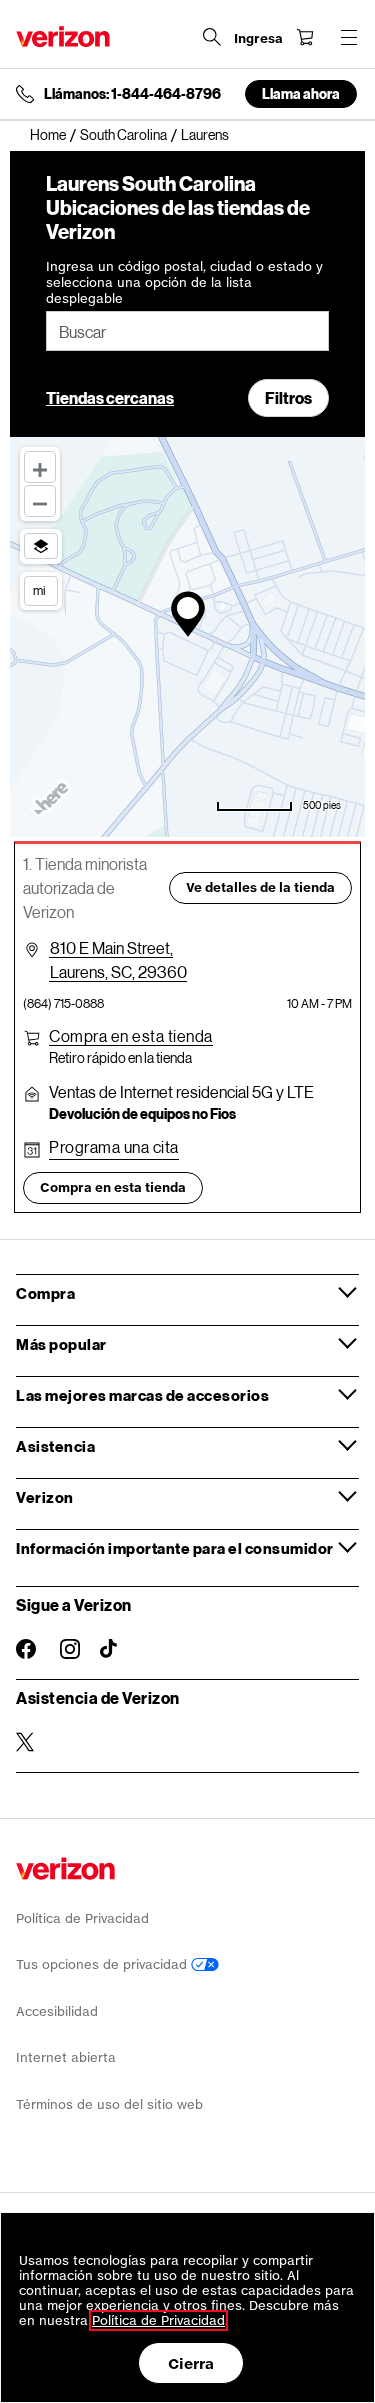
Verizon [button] (45, 1497)
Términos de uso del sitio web (109, 2104)
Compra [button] (45, 1293)
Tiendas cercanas (110, 397)
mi (39, 590)
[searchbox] (187, 331)
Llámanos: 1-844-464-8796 (132, 94)
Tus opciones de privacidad (103, 1964)
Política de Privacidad (82, 1918)
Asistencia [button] (55, 1446)
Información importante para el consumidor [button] (175, 1548)
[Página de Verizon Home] (63, 36)
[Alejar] (40, 501)
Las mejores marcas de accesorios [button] (142, 1395)
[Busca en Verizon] (212, 37)
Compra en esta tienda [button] (113, 1187)
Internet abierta (66, 2057)
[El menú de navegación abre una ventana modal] (349, 37)
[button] (131, 1036)
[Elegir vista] (41, 546)
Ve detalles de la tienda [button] (260, 887)
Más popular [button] (61, 1344)
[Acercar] (40, 467)
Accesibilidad (57, 2011)
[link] (55, 135)
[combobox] (187, 331)
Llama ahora (301, 93)
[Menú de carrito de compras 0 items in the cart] (305, 37)
